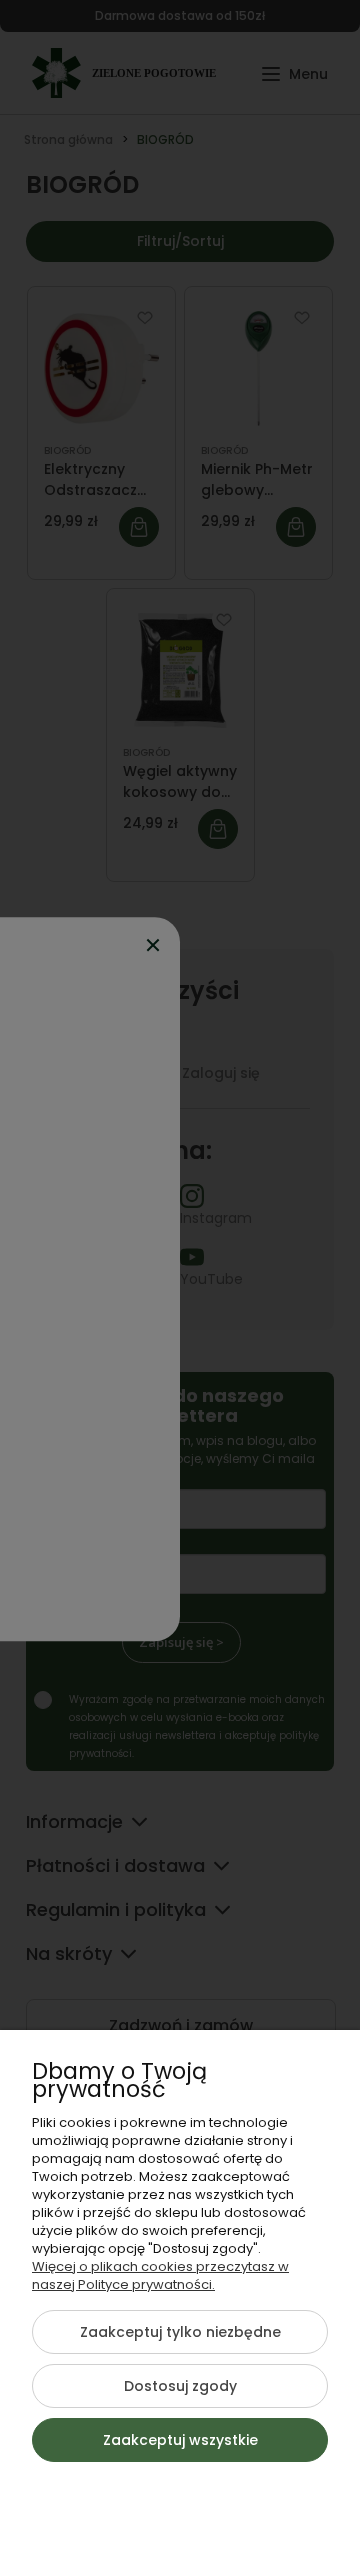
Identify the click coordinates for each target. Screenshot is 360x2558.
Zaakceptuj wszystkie (180, 2440)
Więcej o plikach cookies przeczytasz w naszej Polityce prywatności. (160, 2275)
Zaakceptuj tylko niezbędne (180, 2332)
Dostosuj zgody (180, 2386)
